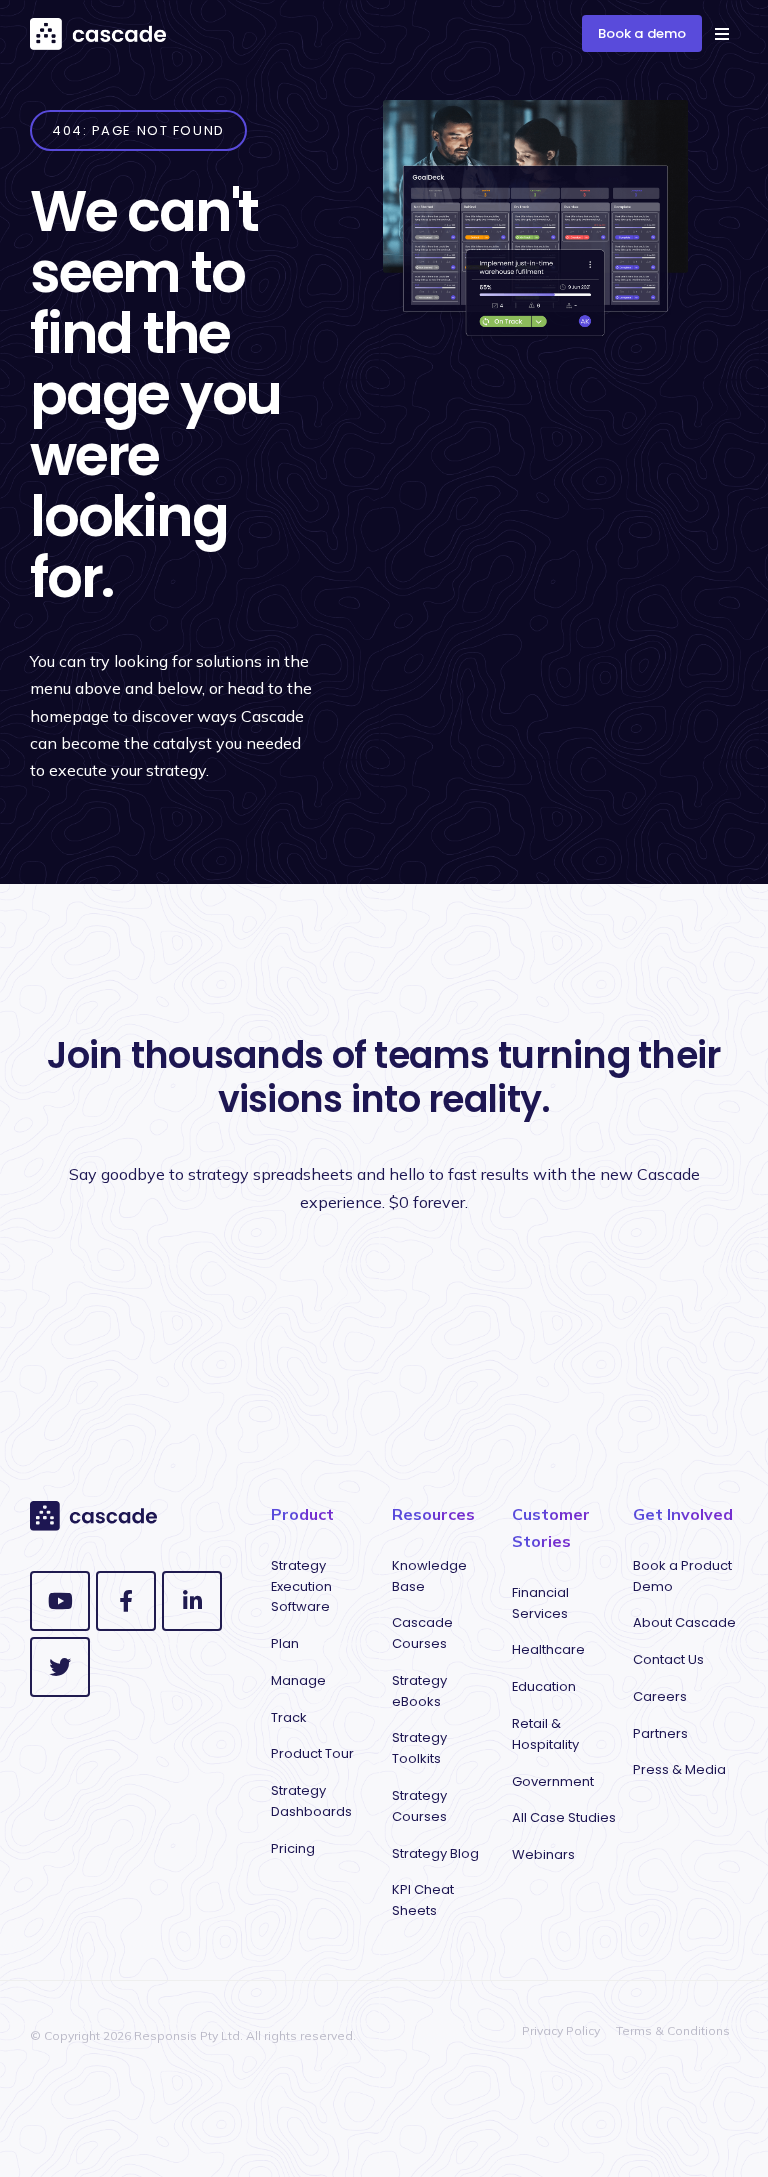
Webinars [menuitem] (543, 1854)
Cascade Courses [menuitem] (422, 1633)
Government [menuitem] (553, 1781)
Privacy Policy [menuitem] (561, 2030)
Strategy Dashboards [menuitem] (311, 1801)
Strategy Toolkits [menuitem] (419, 1748)
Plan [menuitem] (285, 1643)
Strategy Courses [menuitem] (419, 1806)
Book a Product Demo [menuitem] (682, 1576)
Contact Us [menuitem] (668, 1659)
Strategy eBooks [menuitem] (419, 1691)
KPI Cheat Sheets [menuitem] (423, 1900)
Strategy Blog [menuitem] (435, 1853)
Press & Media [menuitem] (679, 1769)
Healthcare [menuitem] (548, 1649)
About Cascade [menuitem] (684, 1622)
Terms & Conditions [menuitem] (673, 2030)
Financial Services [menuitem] (540, 1603)
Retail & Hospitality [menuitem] (545, 1734)
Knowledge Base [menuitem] (429, 1576)
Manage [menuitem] (298, 1680)
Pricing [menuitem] (293, 1848)
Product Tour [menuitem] (312, 1753)
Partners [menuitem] (660, 1733)
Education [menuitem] (544, 1686)
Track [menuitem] (289, 1717)
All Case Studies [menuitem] (564, 1817)
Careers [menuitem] (660, 1696)
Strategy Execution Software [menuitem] (301, 1586)
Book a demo (642, 33)
